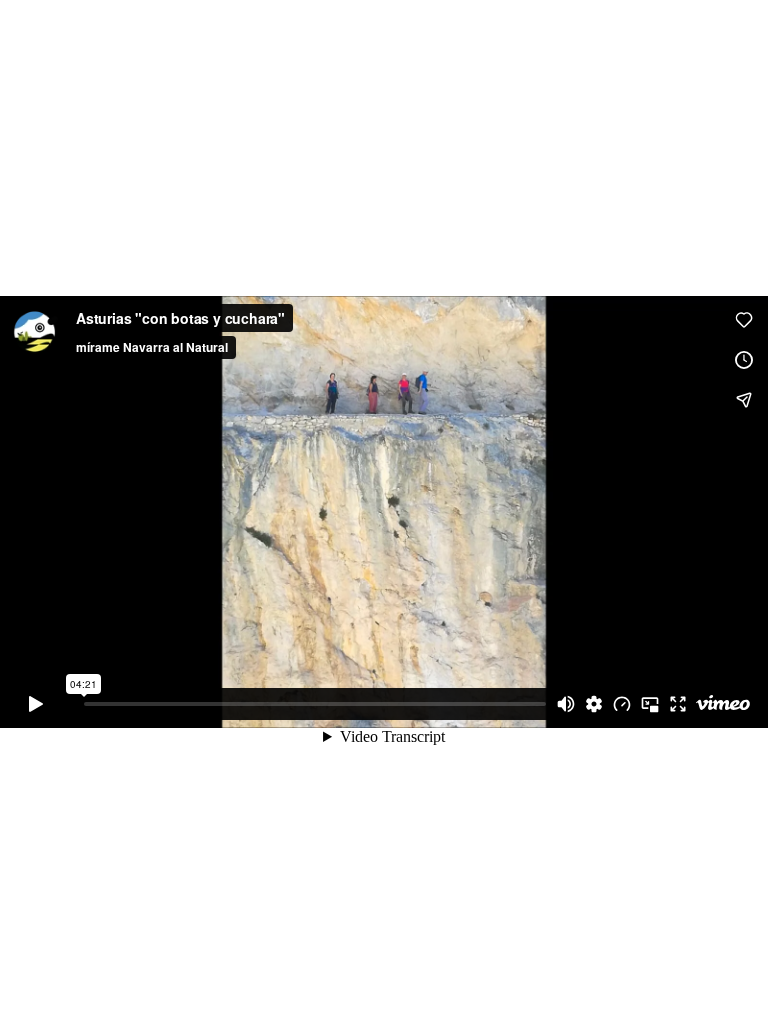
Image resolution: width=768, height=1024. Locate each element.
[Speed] (622, 704)
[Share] (744, 400)
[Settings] (594, 704)
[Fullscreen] (678, 704)
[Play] (36, 704)
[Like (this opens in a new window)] (744, 320)
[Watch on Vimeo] (723, 704)
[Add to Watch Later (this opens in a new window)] (744, 360)
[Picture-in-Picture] (650, 704)
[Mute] (566, 704)
